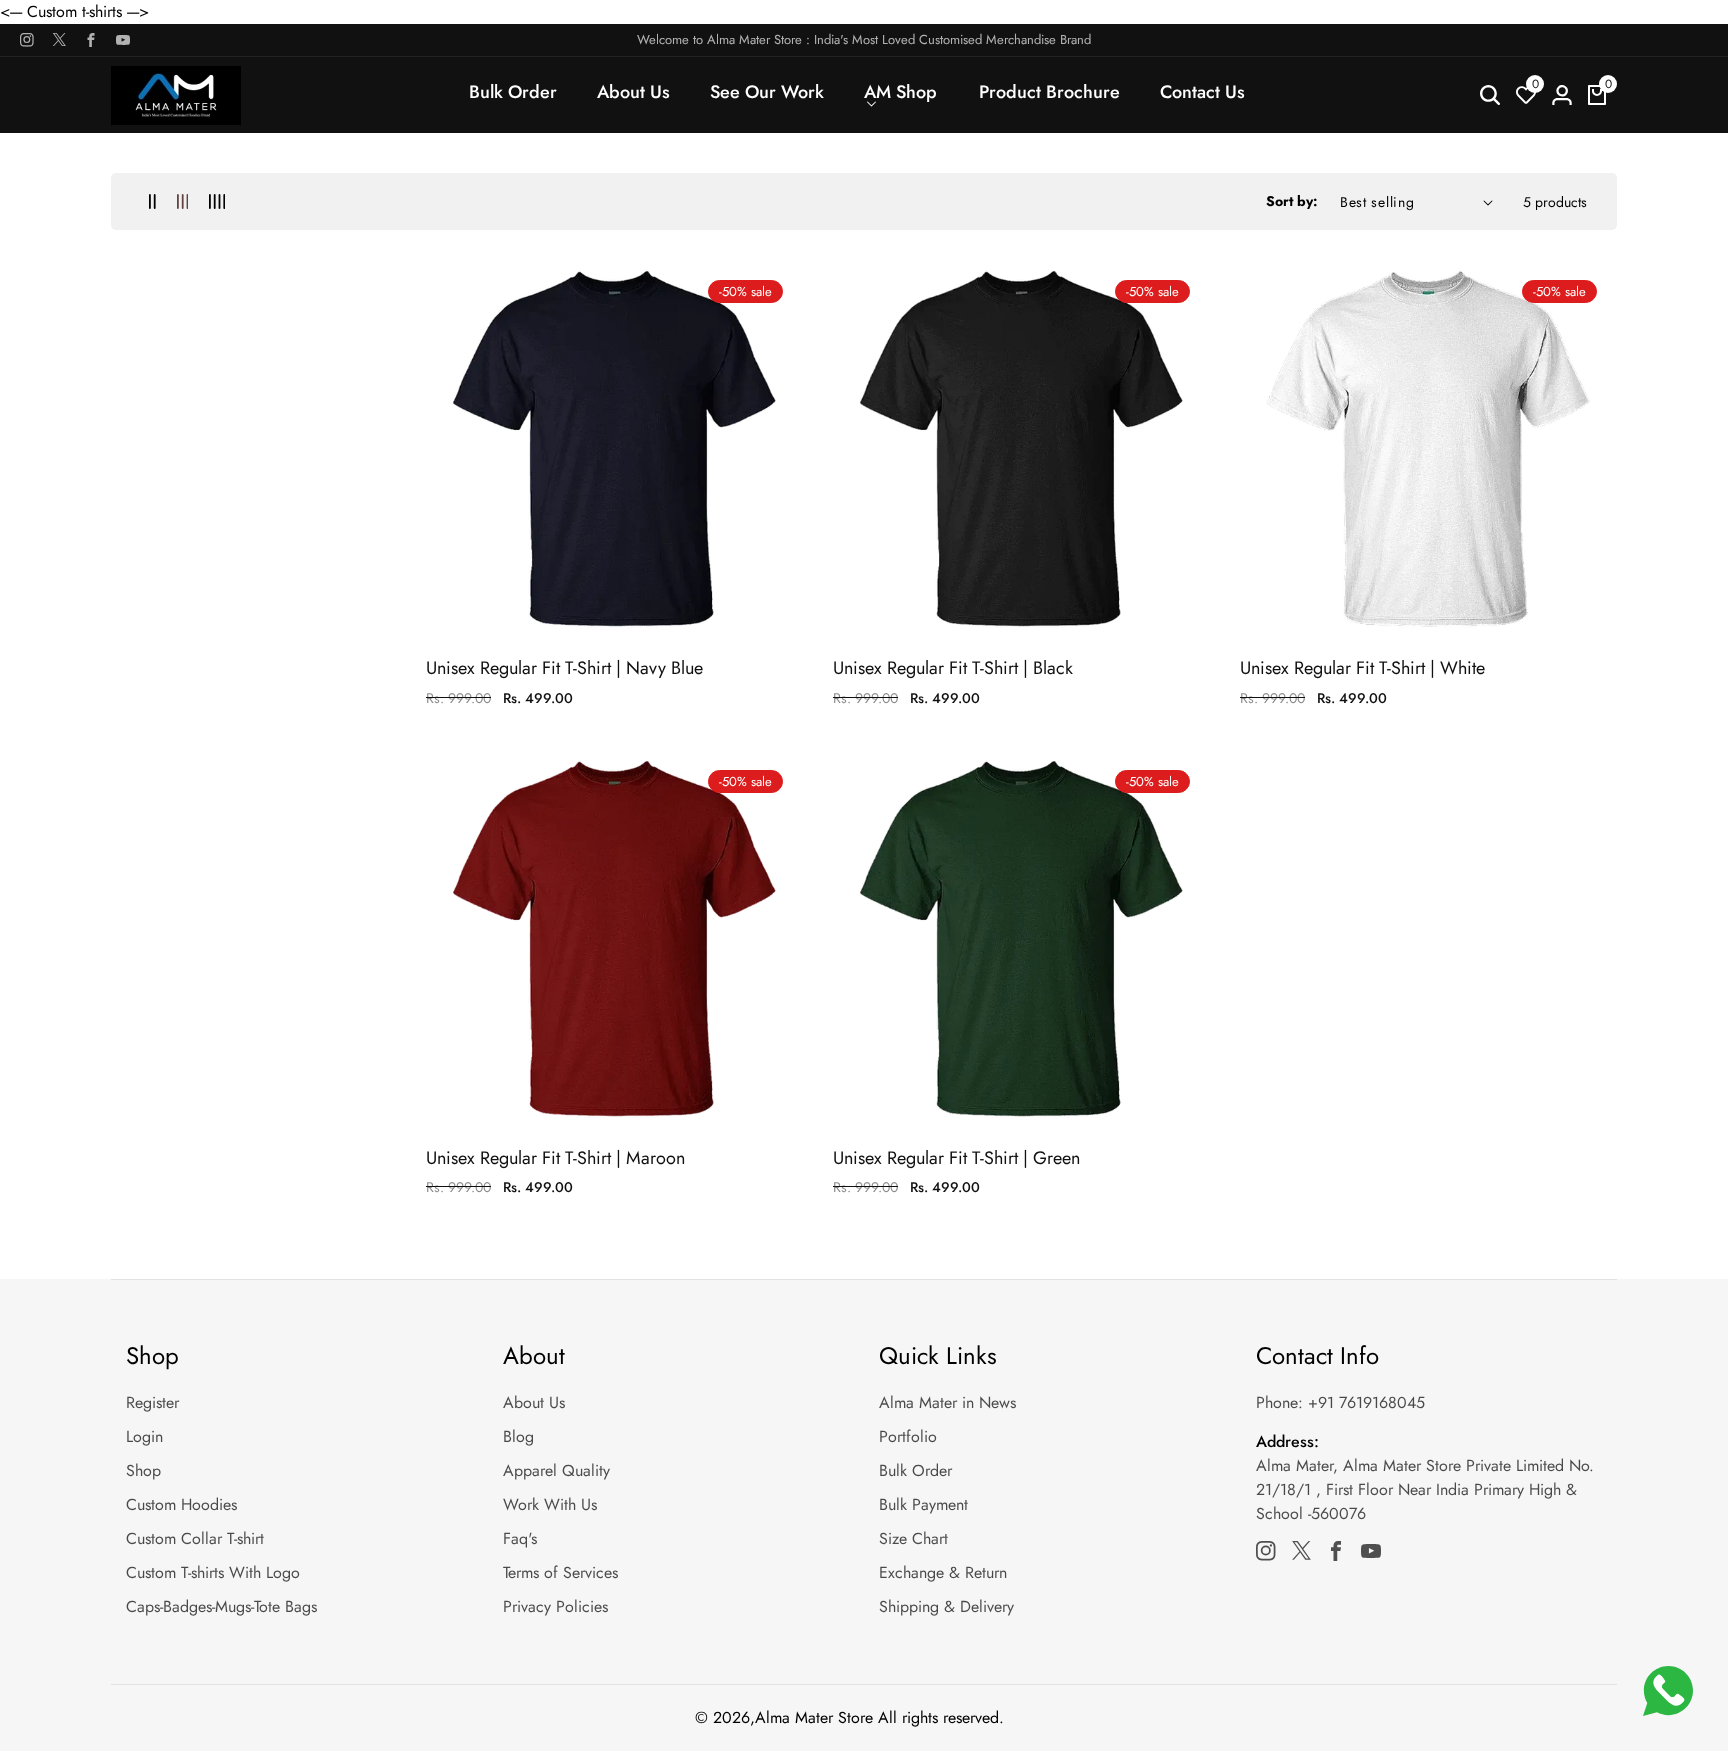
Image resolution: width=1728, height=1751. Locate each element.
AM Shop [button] (900, 92)
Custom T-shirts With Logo (213, 1572)
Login (144, 1436)
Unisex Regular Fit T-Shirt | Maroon (555, 1158)
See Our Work (767, 92)
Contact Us (1202, 92)
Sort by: (1292, 201)
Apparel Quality (556, 1470)
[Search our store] (1490, 95)
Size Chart (913, 1538)
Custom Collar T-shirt (195, 1538)
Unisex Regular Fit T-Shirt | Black (953, 668)
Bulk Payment (923, 1504)
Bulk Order (513, 92)
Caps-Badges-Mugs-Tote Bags (221, 1606)
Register (152, 1402)
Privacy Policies (555, 1606)
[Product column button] (152, 201)
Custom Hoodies (181, 1504)
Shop (143, 1470)
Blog (518, 1436)
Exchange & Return (943, 1572)
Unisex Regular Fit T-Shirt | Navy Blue (564, 668)
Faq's (520, 1538)
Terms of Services (560, 1572)
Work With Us (550, 1504)
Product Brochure (1049, 92)
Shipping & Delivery (946, 1606)
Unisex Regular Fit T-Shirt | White (1362, 668)
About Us (633, 92)
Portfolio (908, 1436)
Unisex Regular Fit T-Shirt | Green (956, 1158)
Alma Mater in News (947, 1402)
